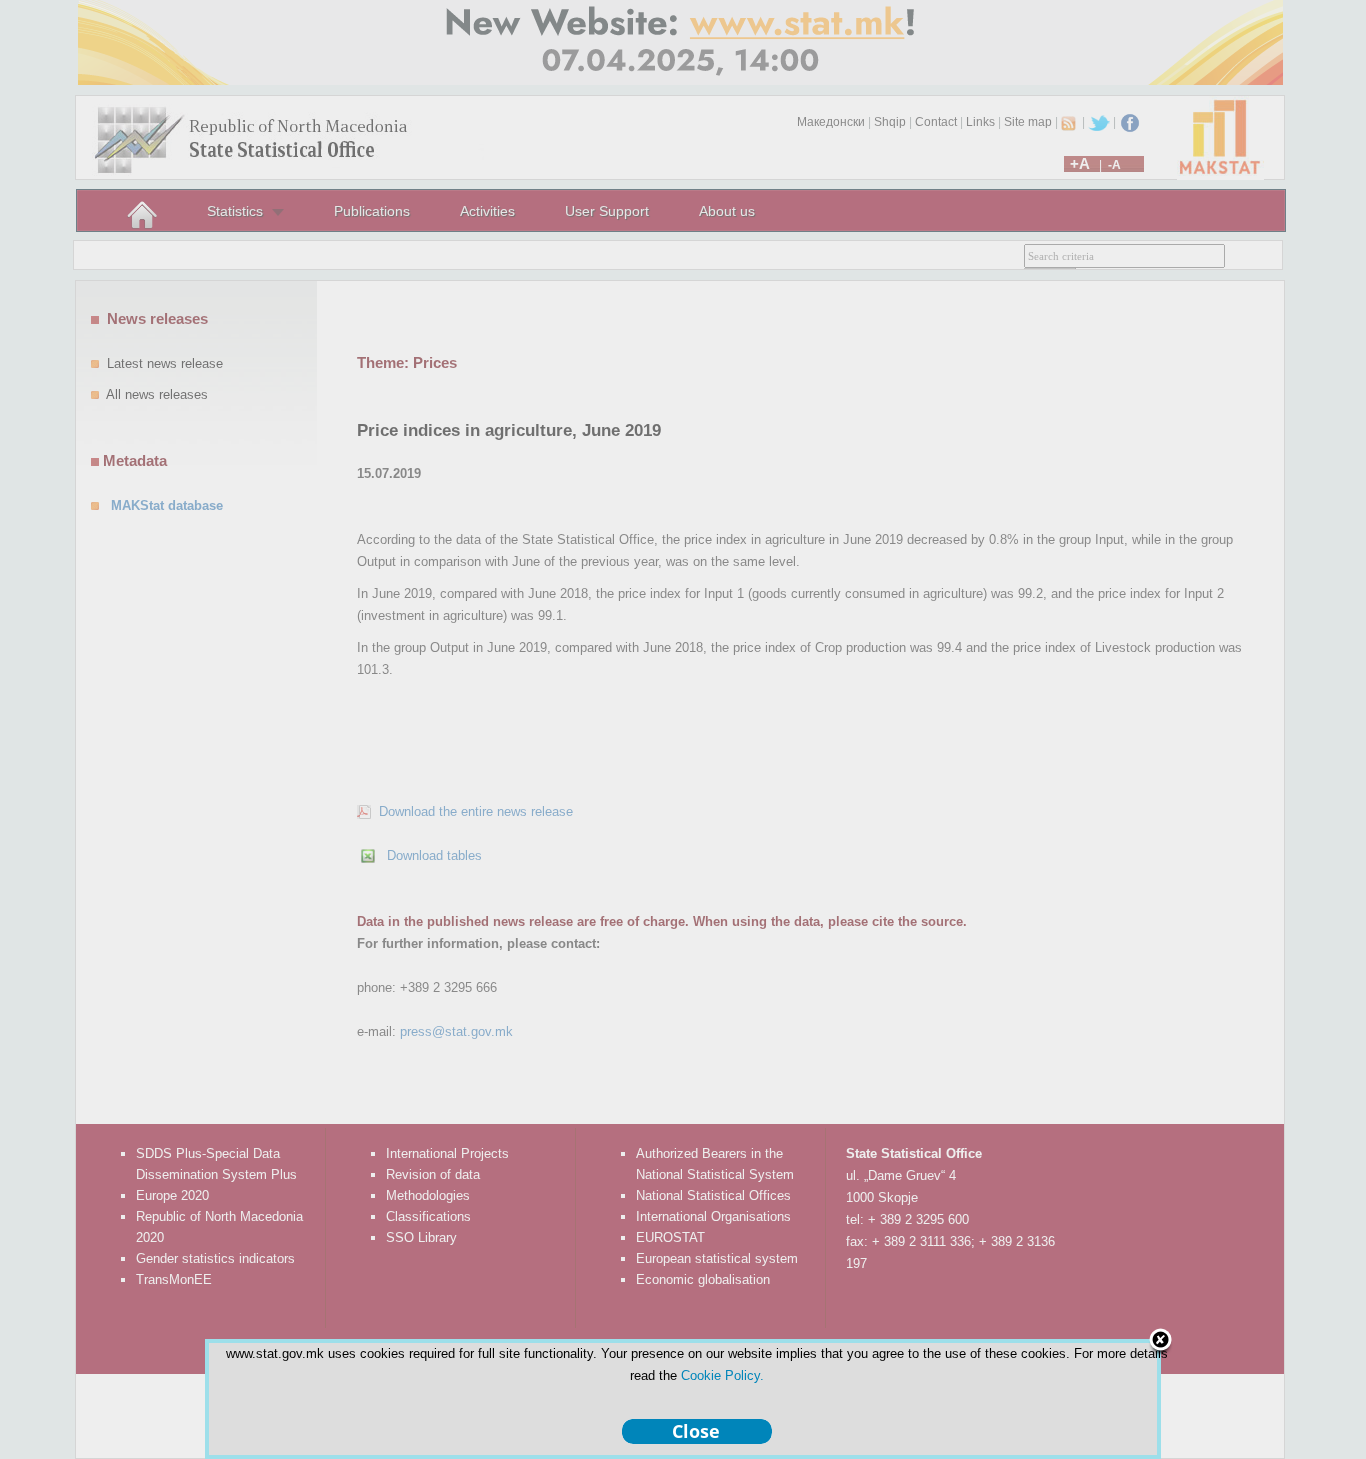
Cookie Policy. (722, 1375)
